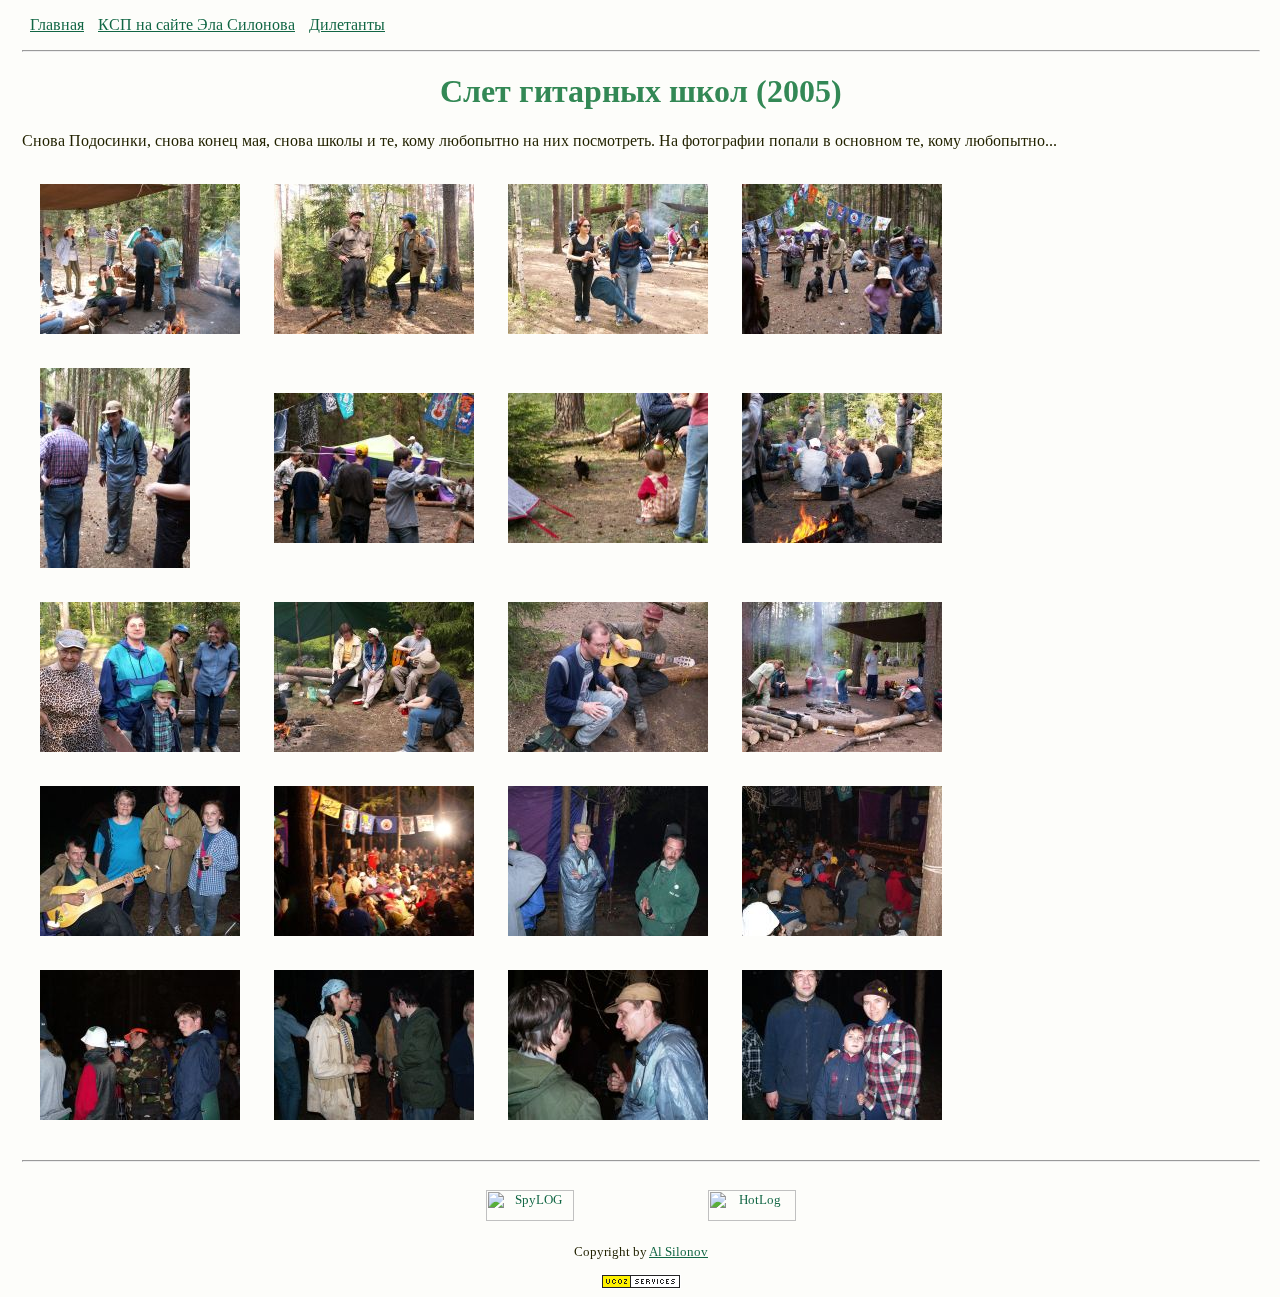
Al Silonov (678, 1251)
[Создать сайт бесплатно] (641, 1283)
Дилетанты (347, 24)
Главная (57, 24)
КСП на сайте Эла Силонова (196, 24)
